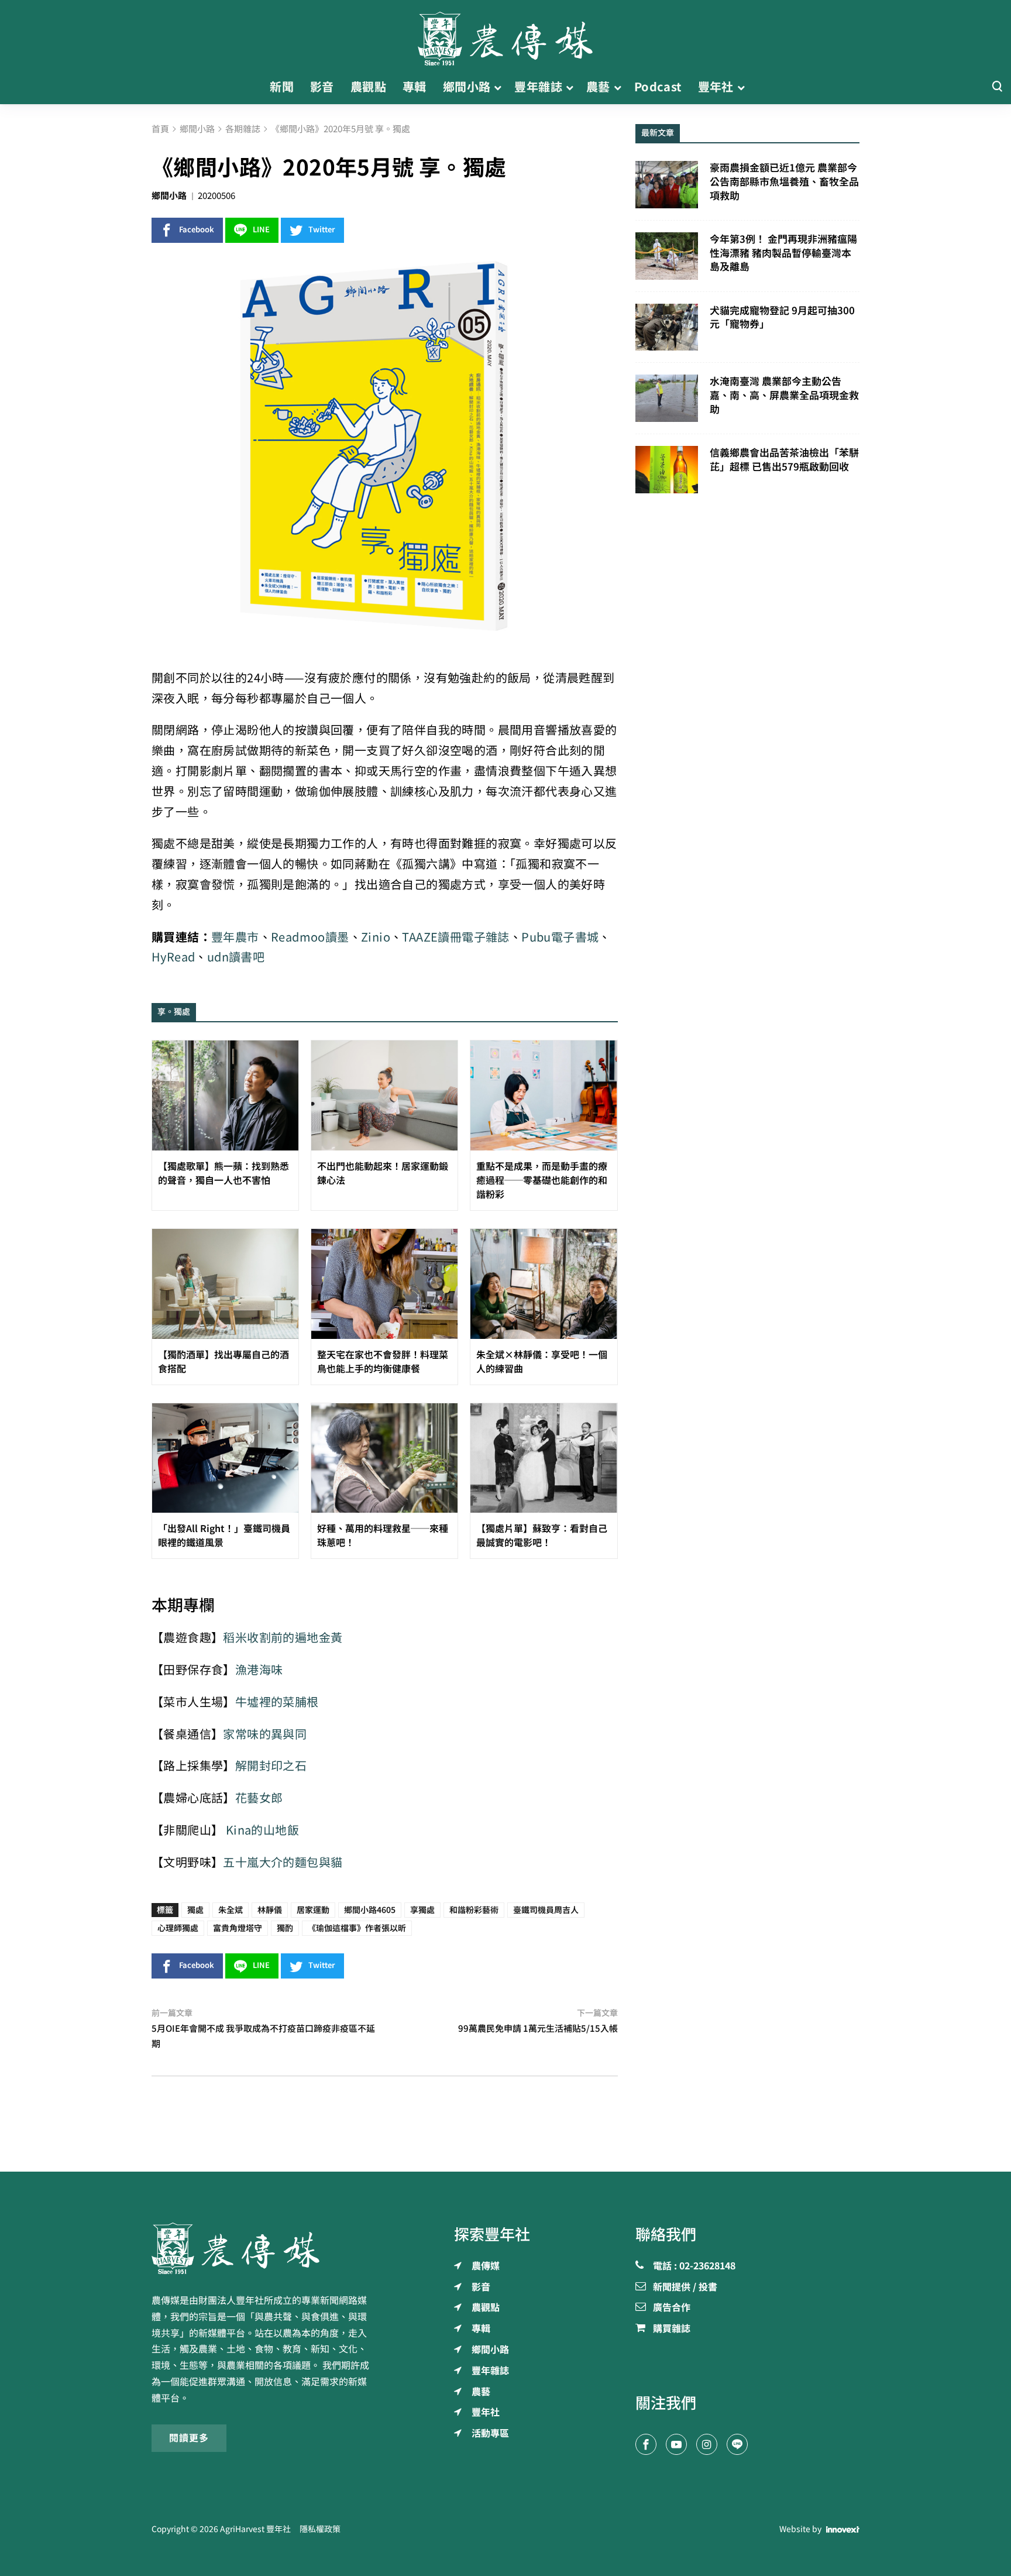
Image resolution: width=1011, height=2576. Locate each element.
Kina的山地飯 (262, 1830)
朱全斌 (231, 1910)
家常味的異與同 (265, 1734)
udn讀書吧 (236, 957)
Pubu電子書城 (560, 937)
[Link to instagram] (707, 2444)
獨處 (195, 1910)
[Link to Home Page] (505, 35)
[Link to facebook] (646, 2444)
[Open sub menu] (498, 87)
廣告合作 (672, 2308)
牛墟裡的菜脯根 (277, 1702)
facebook (197, 230)
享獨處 (422, 1910)
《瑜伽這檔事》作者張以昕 (357, 1928)
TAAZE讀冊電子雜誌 (455, 937)
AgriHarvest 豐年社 (255, 2529)
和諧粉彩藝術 (474, 1910)
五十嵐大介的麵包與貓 (283, 1862)
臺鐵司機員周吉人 (546, 1910)
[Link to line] (737, 2444)
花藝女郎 (259, 1798)
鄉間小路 (169, 196)
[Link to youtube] (676, 2444)
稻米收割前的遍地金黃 (283, 1638)
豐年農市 (235, 937)
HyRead (173, 957)
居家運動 (313, 1910)
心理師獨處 (178, 1928)
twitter (322, 230)
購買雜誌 (672, 2329)
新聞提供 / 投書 (685, 2288)
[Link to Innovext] (843, 2529)
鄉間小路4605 (370, 1910)
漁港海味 (259, 1670)
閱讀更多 (189, 2438)
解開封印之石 (271, 1766)
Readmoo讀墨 (310, 937)
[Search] (997, 87)
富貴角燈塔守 (238, 1928)
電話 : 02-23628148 (694, 2266)
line (261, 230)
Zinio (376, 937)
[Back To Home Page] (264, 2248)
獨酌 (285, 1928)
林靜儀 (270, 1910)
